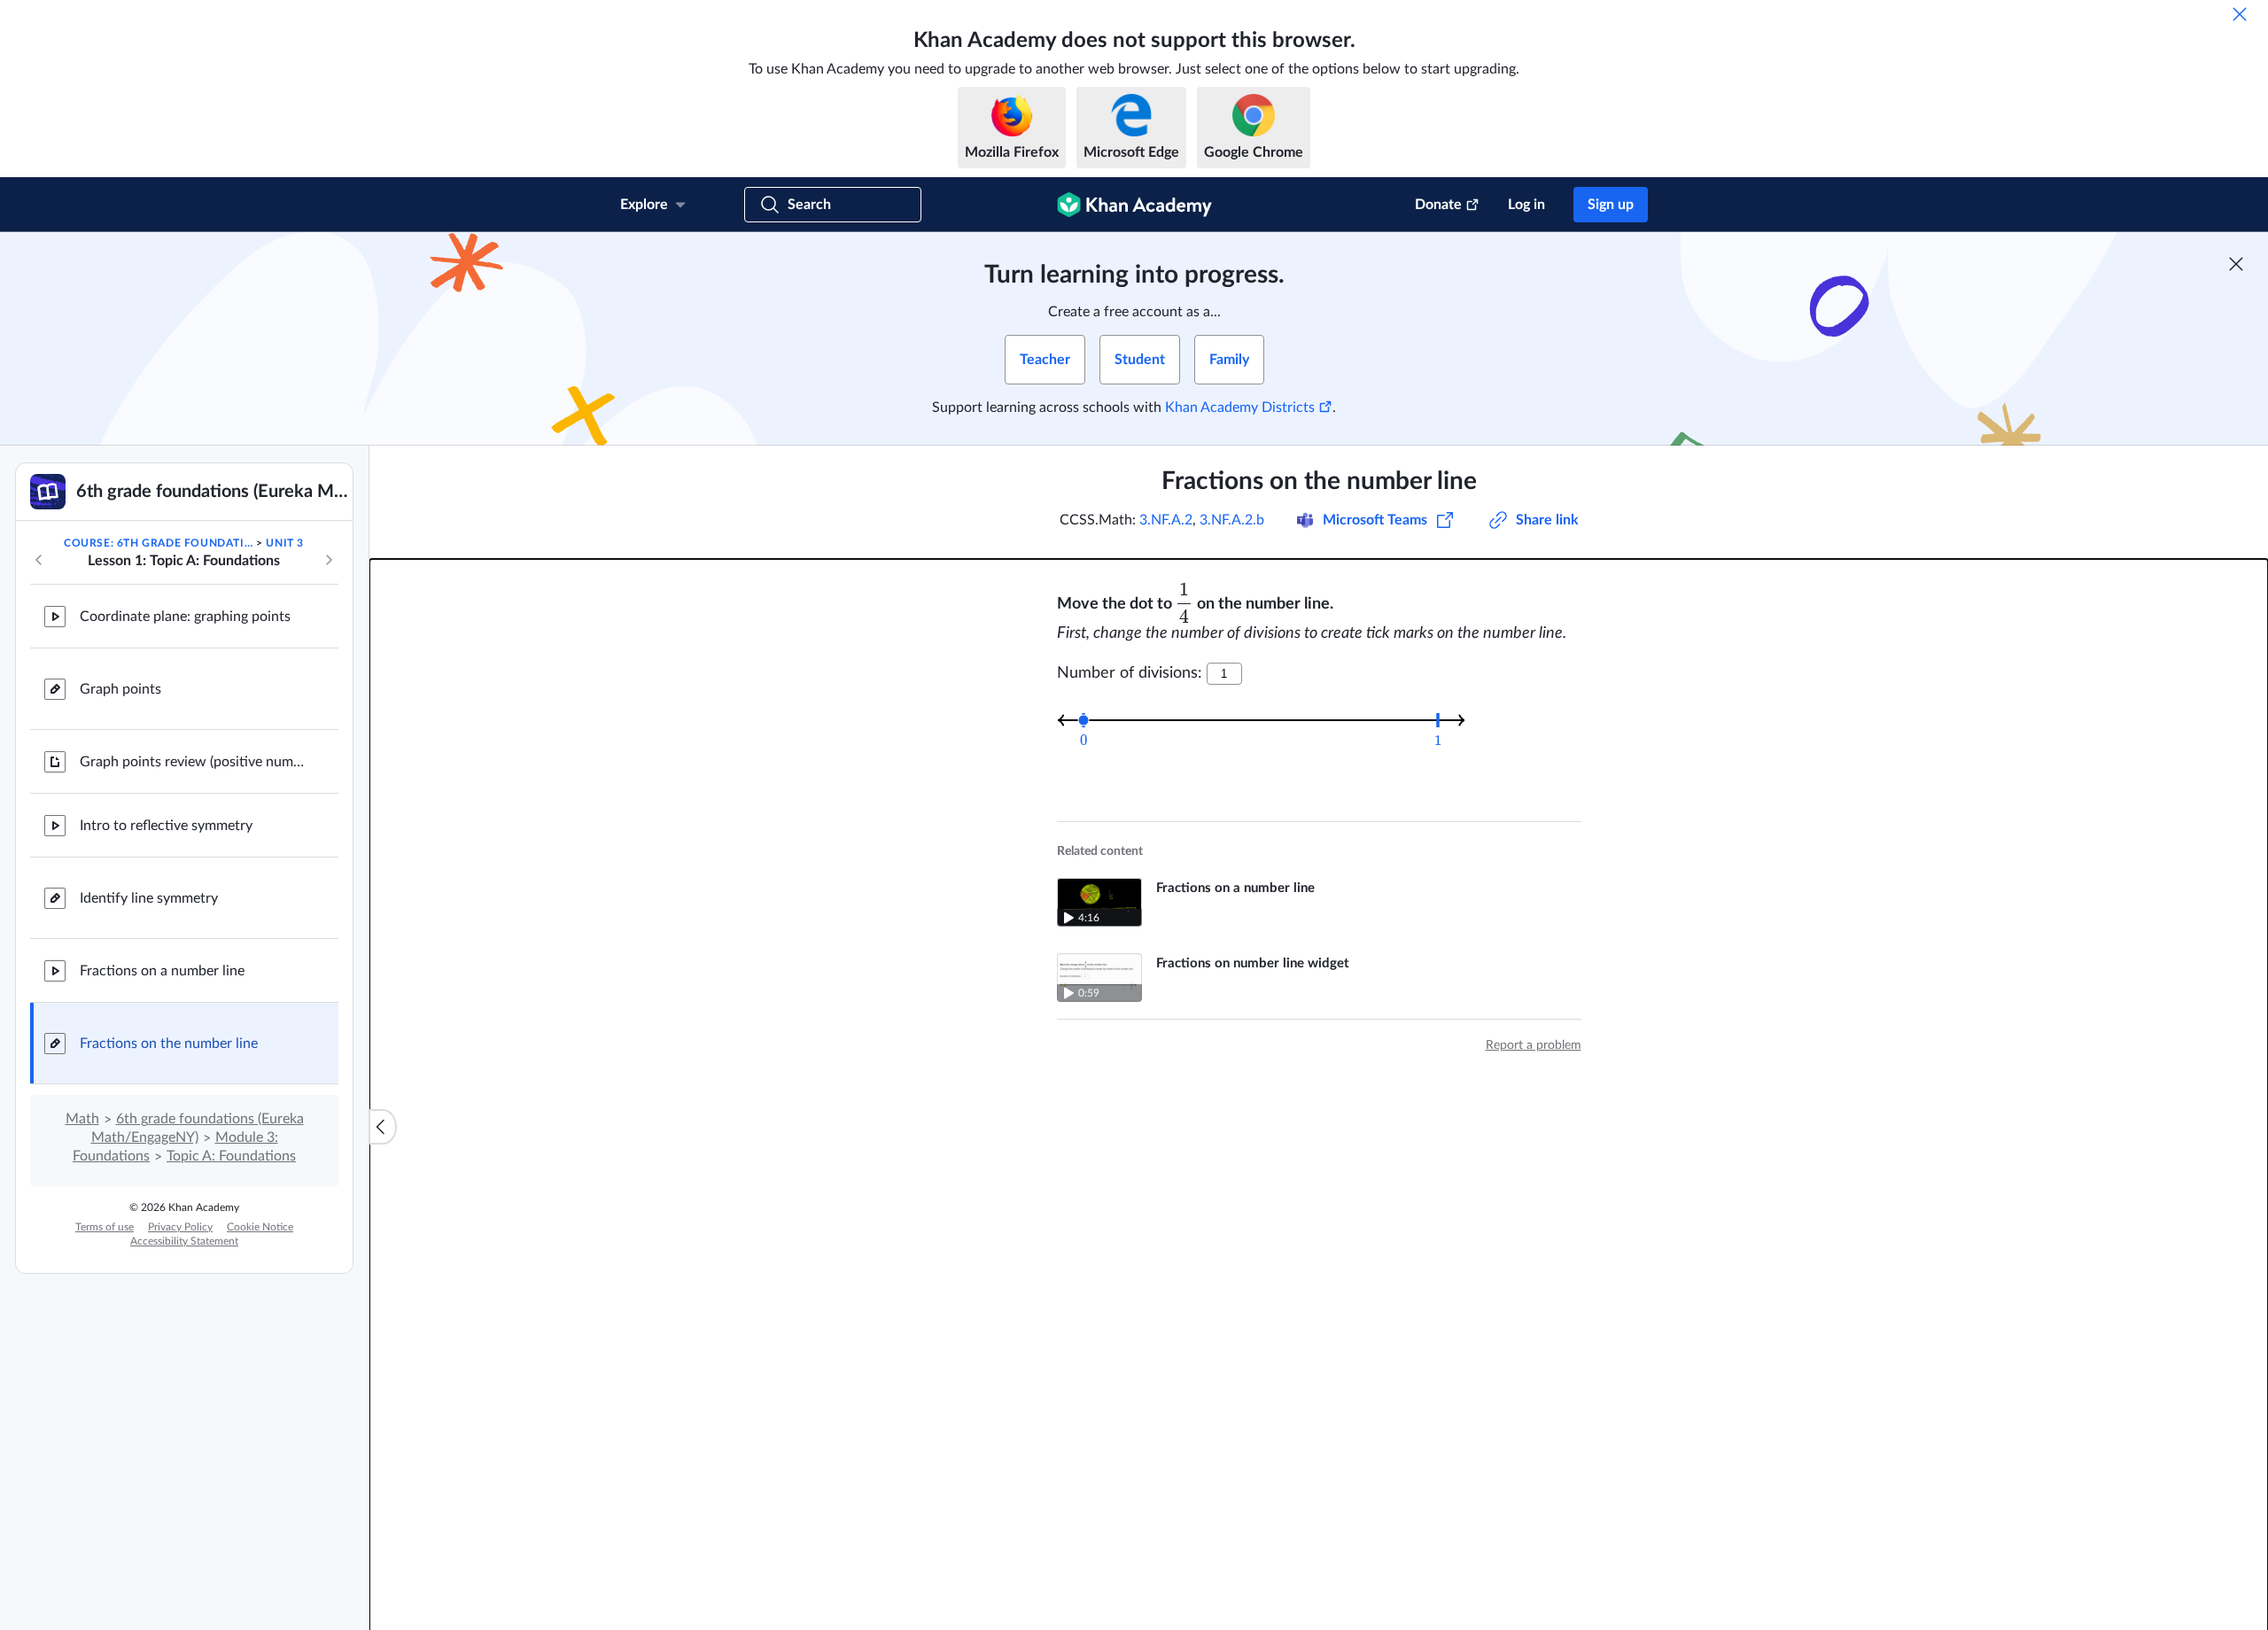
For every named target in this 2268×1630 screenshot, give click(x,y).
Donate (1438, 205)
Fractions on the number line (169, 1044)
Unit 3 (285, 543)
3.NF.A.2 (1166, 520)
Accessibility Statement (184, 1241)
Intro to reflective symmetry (166, 826)
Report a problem (1534, 1045)
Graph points (120, 689)
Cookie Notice (260, 1227)
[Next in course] (329, 560)
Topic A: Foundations (231, 1156)
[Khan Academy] (1134, 205)
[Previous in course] (39, 560)
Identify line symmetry (149, 898)
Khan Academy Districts (1240, 407)
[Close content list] (383, 1127)
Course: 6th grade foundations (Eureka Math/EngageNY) (159, 543)
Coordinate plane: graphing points (185, 617)
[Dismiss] (2240, 14)
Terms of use (105, 1227)
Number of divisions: (1130, 673)
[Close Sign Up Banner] (2236, 264)
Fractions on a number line (162, 971)
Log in (1526, 205)
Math (82, 1119)
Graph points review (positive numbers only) (195, 762)
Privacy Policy (180, 1227)
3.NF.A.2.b (1232, 520)
